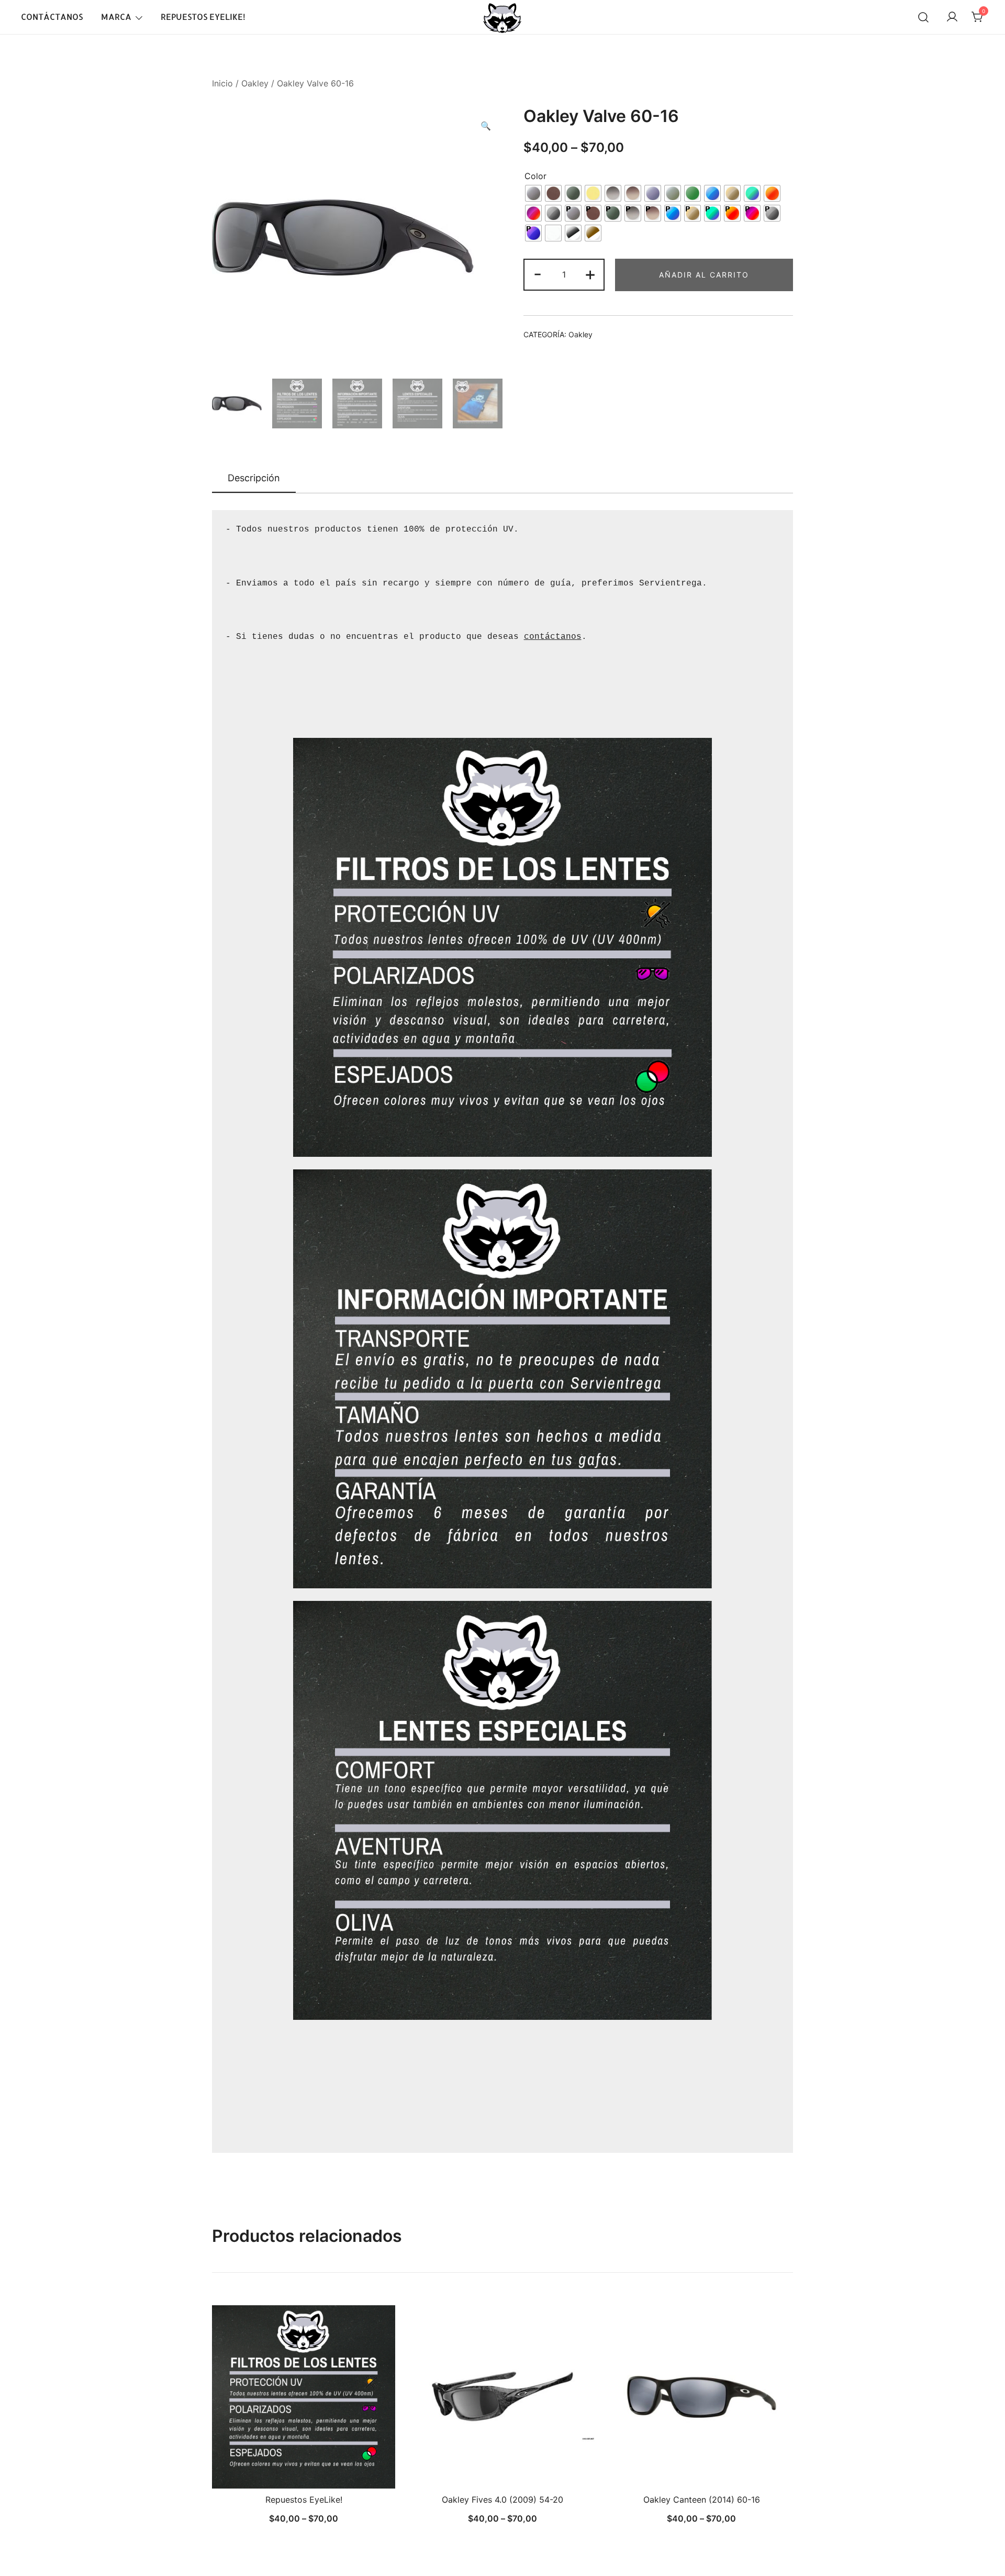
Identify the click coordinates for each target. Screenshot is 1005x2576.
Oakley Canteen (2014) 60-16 (702, 2500)
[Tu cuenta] (952, 17)
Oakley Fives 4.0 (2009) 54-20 (502, 2500)
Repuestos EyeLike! (203, 16)
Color (535, 176)
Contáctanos (52, 16)
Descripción (254, 478)
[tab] (254, 479)
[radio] (533, 193)
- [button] (538, 274)
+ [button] (590, 274)
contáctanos (553, 637)
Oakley (255, 83)
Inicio (222, 83)
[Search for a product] (923, 17)
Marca (116, 16)
